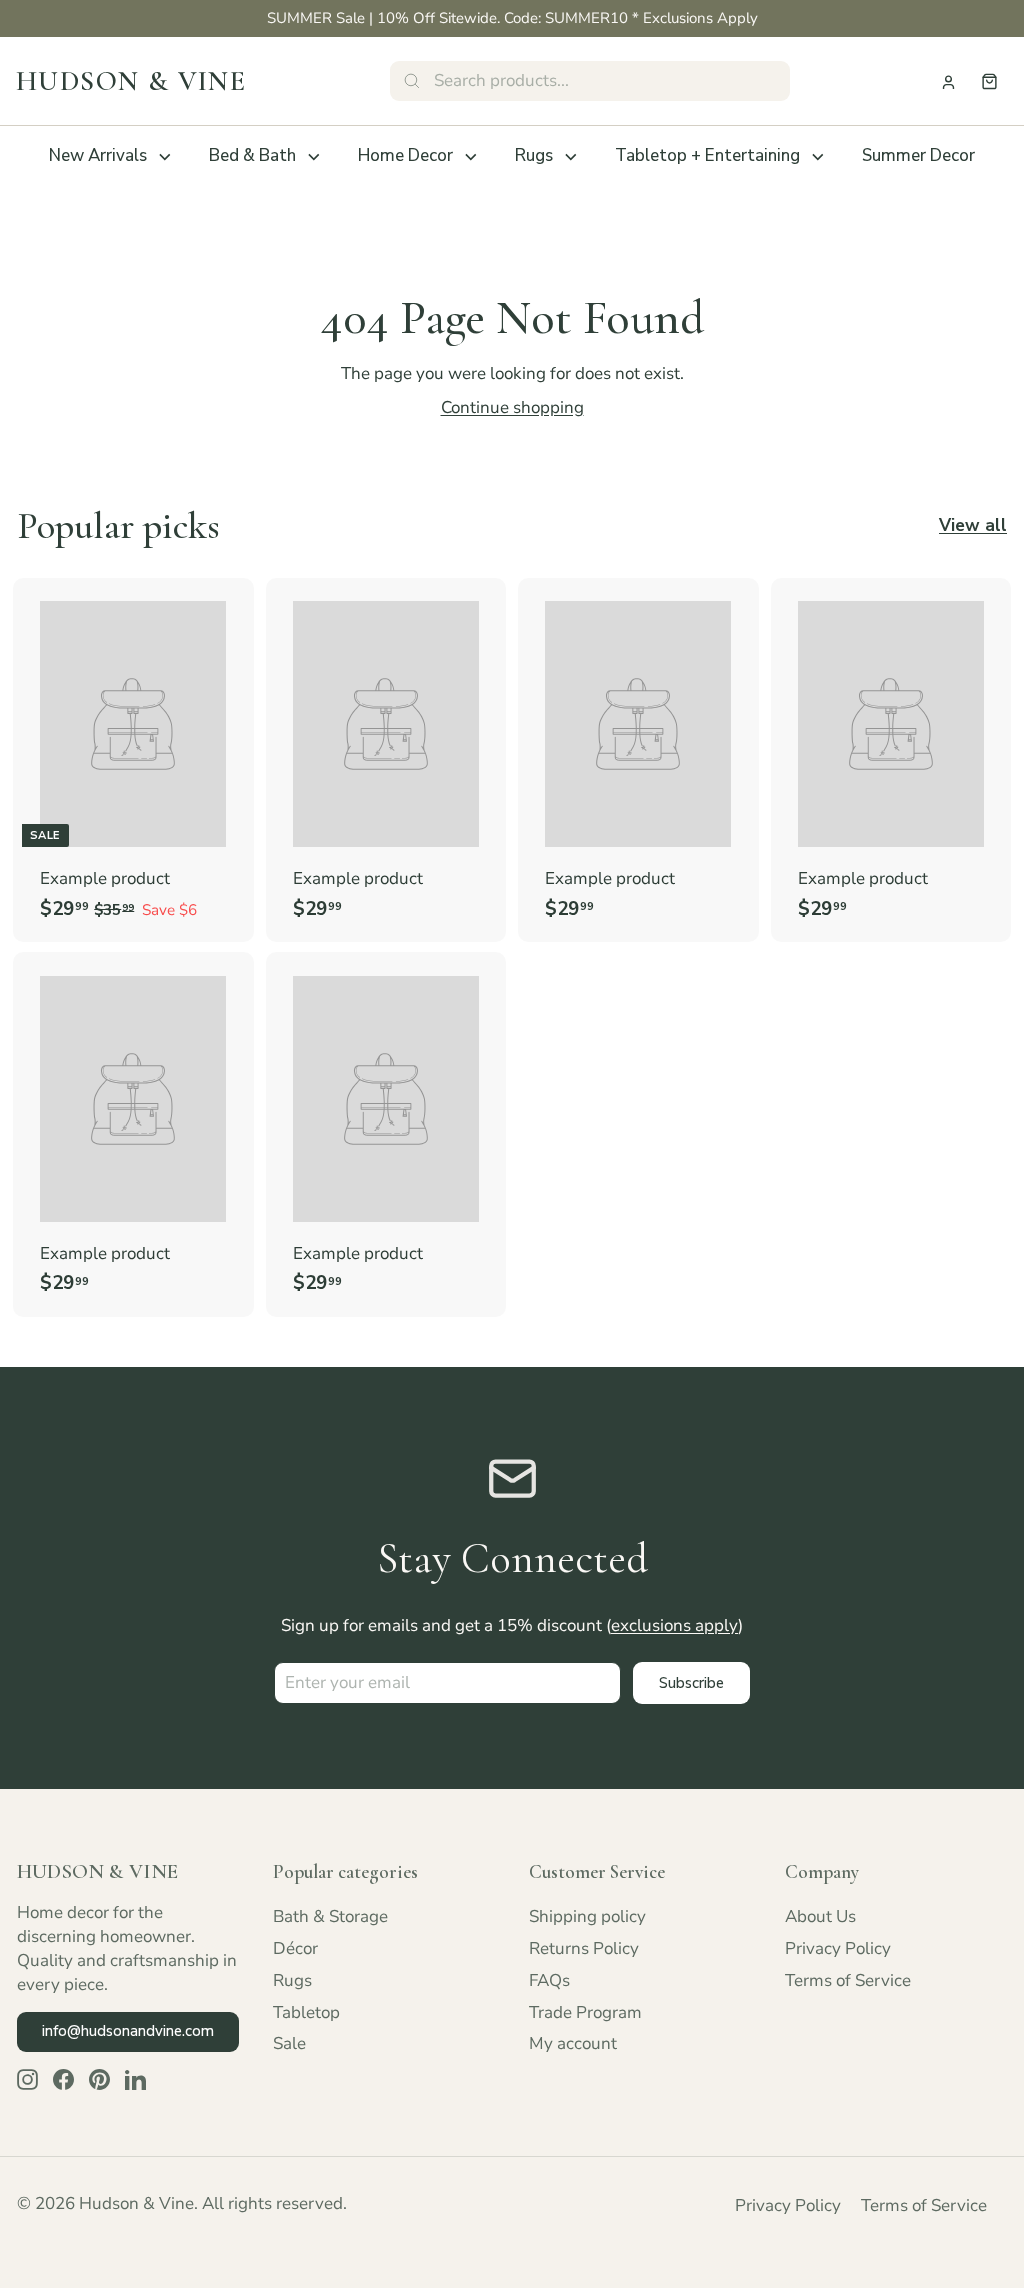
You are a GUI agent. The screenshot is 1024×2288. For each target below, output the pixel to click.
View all (973, 525)
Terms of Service (848, 1980)
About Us (820, 1916)
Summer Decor (918, 155)
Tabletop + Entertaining (707, 155)
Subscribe (691, 1683)
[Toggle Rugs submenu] (571, 157)
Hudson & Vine (131, 81)
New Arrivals (98, 155)
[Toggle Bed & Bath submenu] (314, 157)
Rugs (534, 155)
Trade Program (585, 2012)
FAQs (549, 1980)
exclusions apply (674, 1625)
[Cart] (989, 81)
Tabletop (306, 2012)
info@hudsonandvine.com (128, 2031)
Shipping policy (587, 1916)
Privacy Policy (838, 1948)
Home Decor (405, 155)
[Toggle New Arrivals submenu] (165, 157)
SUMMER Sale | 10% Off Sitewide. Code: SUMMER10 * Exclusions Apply (512, 18)
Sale (289, 2043)
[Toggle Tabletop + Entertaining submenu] (818, 157)
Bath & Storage (330, 1916)
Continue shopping (512, 407)
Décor (295, 1948)
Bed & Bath (252, 155)
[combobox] (590, 81)
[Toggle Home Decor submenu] (471, 157)
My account (573, 2043)
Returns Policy (584, 1948)
